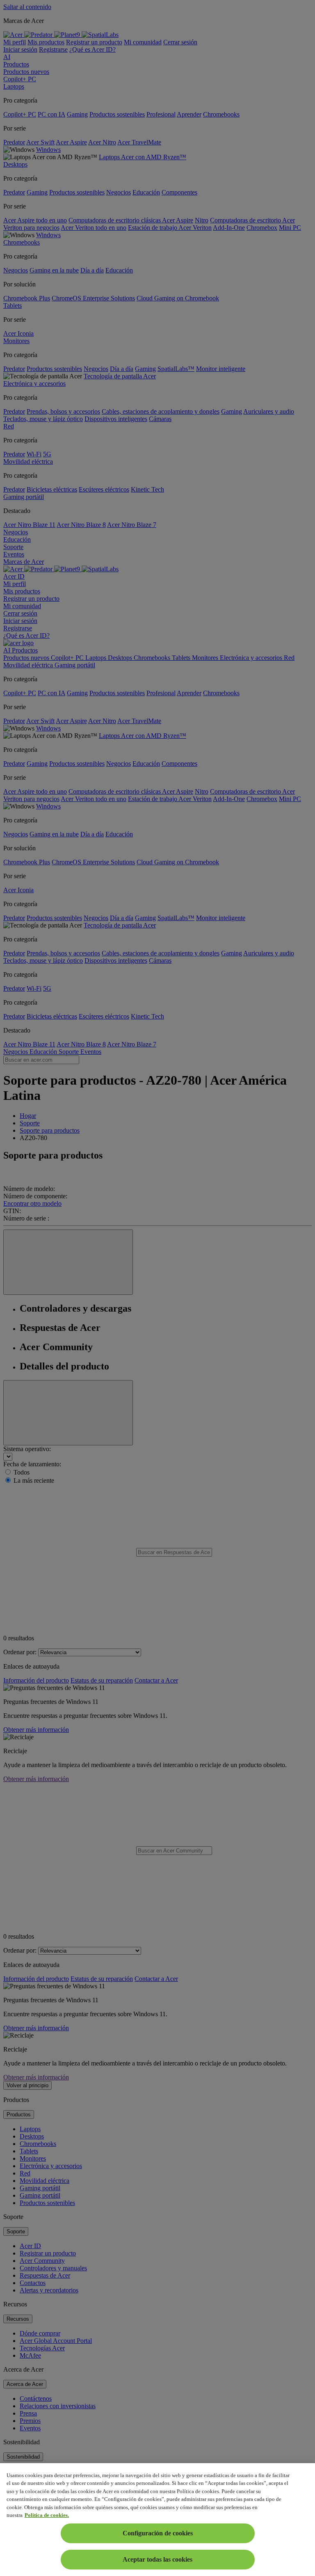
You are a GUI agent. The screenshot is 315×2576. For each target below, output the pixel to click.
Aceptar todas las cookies (157, 2559)
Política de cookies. (47, 2515)
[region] (157, 2520)
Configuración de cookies (158, 2533)
